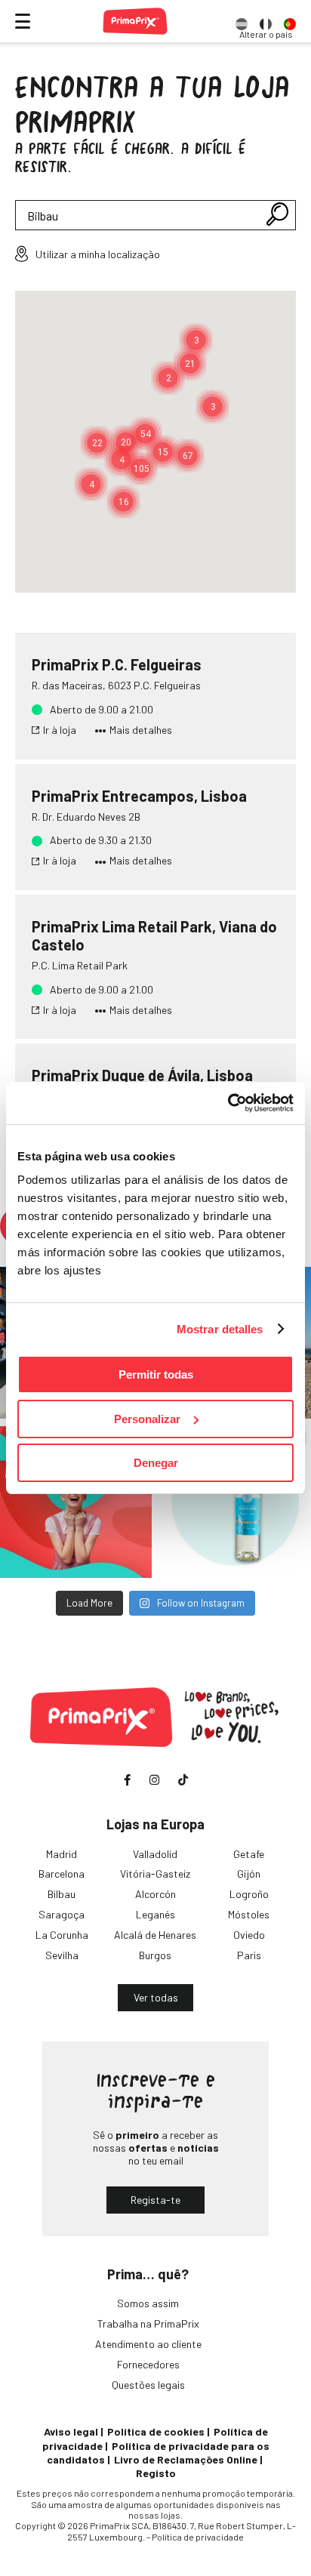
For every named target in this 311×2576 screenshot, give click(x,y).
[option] (242, 21)
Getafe (249, 1854)
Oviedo (249, 1935)
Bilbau (62, 1894)
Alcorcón (155, 1894)
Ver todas (156, 1997)
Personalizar (147, 1419)
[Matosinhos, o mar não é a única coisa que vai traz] (76, 1502)
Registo (156, 2473)
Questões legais (148, 2385)
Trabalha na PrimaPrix (148, 2323)
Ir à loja (60, 730)
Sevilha (62, 1955)
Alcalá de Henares (155, 1935)
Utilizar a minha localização (98, 254)
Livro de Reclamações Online (186, 2459)
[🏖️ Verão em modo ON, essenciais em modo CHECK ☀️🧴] (235, 1502)
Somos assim (148, 2303)
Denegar (156, 1463)
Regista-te (155, 2200)
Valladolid (155, 1854)
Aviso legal (71, 2431)
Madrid (62, 1854)
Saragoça (62, 1914)
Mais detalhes (141, 730)
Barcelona (62, 1873)
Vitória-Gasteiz (155, 1873)
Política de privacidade (198, 2537)
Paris (249, 1955)
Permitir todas (156, 1374)
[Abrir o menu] (23, 21)
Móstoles (249, 1914)
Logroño (249, 1894)
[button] (97, 443)
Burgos (155, 1955)
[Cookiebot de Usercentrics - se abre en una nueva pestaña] (228, 1103)
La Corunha (62, 1935)
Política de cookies (156, 2431)
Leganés (155, 1914)
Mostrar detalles (220, 1329)
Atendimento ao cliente (148, 2344)
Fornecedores (148, 2364)
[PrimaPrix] (135, 21)
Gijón (249, 1873)
